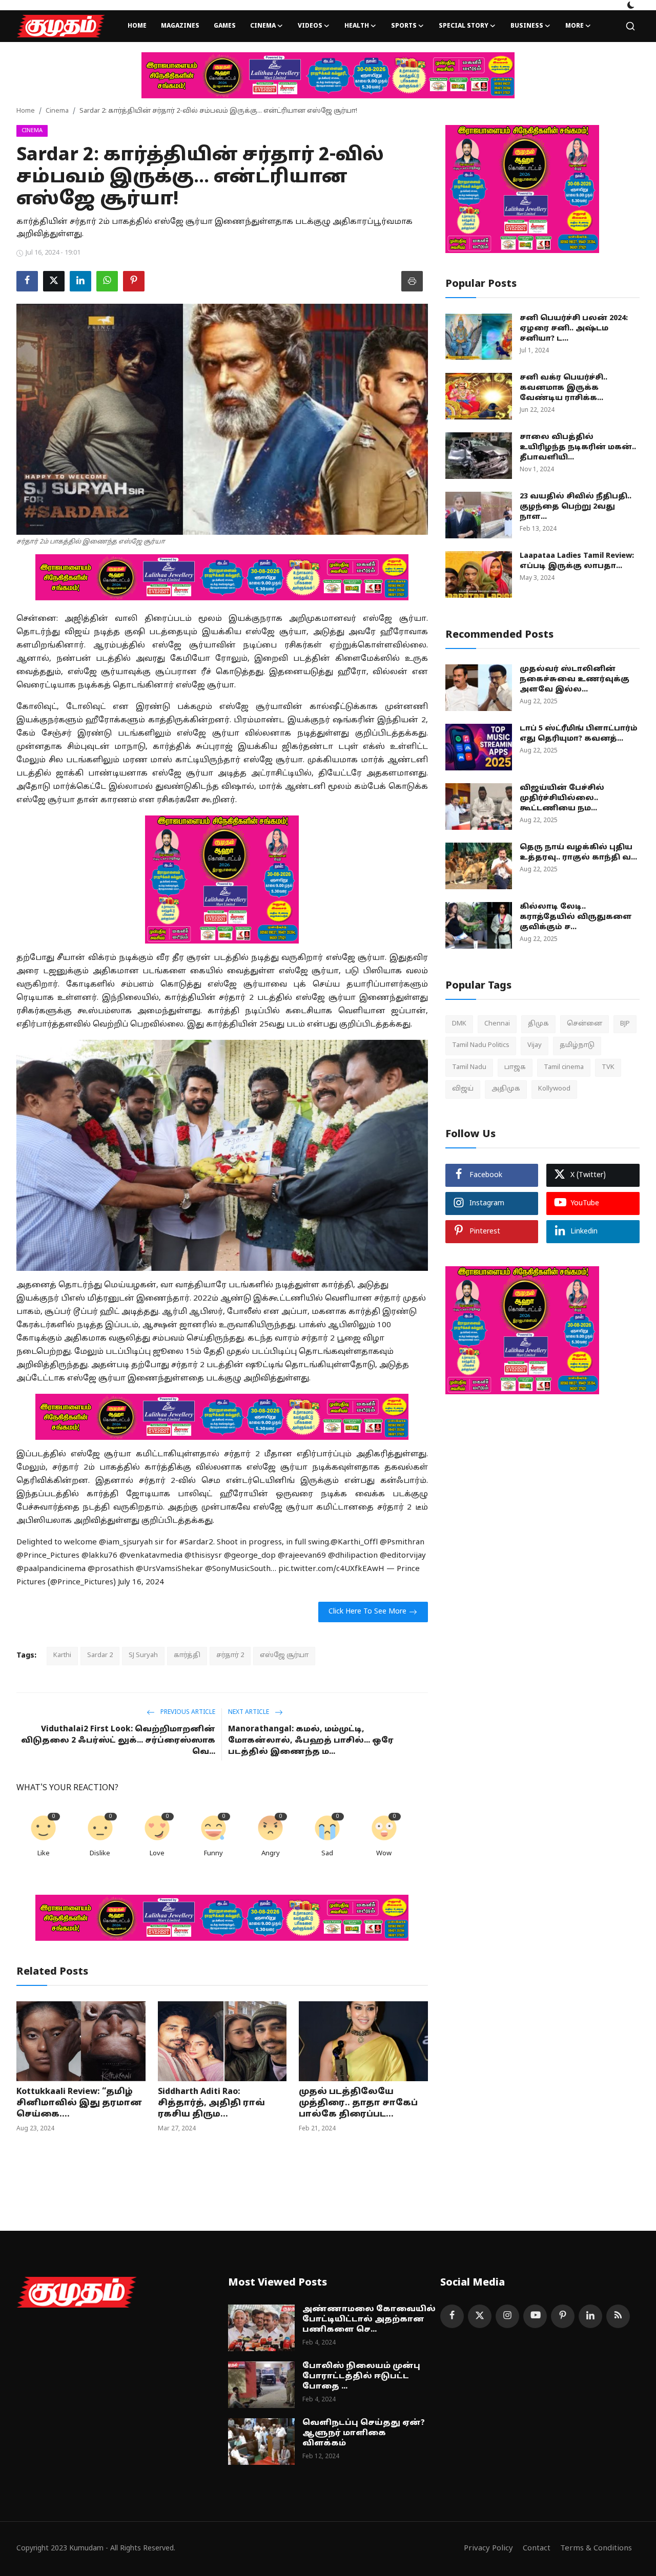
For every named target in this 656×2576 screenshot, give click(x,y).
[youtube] (535, 2316)
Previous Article (187, 1712)
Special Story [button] (464, 26)
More (575, 26)
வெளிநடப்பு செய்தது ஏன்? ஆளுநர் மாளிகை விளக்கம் (364, 2433)
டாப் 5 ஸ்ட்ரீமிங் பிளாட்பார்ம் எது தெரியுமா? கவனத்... (579, 734)
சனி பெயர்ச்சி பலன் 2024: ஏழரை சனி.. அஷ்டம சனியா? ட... (574, 329)
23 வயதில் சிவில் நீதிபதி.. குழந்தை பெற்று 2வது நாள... (576, 507)
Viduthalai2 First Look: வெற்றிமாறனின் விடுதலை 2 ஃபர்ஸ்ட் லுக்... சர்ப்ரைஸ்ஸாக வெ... (118, 1741)
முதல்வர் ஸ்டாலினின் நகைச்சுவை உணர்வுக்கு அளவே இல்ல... (575, 679)
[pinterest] (563, 2316)
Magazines (180, 26)
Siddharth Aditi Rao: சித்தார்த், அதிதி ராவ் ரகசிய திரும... (211, 2103)
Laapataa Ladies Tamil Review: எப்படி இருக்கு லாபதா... (577, 561)
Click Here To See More (367, 1612)
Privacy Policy (488, 2549)
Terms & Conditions (596, 2549)
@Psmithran (402, 1543)
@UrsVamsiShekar (169, 1569)
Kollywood (554, 1089)
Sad (327, 1854)
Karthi (62, 1656)
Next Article (249, 1712)
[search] (630, 26)
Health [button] (357, 26)
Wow (384, 1854)
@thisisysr (203, 1556)
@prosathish (111, 1569)
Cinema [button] (263, 26)
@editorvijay (403, 1556)
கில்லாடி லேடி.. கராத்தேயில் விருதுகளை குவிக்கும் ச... (576, 917)
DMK (459, 1024)
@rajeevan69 (302, 1556)
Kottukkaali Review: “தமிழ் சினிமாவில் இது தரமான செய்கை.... (79, 2103)
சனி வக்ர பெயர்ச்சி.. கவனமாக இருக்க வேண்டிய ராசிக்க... (563, 388)
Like (44, 1854)
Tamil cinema (564, 1067)
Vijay (535, 1045)
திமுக (538, 1024)
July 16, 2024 (141, 1583)
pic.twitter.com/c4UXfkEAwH (331, 1569)
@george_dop (250, 1556)
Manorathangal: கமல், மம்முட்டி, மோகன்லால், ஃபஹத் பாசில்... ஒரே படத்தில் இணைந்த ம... (311, 1741)
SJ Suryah (143, 1656)
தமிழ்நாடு (577, 1045)
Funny (213, 1854)
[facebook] (452, 2316)
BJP (625, 1024)
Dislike (100, 1854)
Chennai (497, 1024)
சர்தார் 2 (230, 1656)
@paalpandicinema (51, 1569)
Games (225, 26)
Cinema (57, 111)
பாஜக (515, 1067)
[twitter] (480, 2316)
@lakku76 (99, 1556)
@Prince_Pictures (48, 1556)
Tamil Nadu (469, 1067)
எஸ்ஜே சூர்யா (284, 1656)
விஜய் (463, 1089)
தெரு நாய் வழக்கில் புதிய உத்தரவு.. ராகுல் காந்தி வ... (578, 853)
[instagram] (507, 2316)
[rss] (618, 2316)
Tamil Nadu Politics (481, 1045)
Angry (271, 1854)
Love (157, 1854)
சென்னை (585, 1024)
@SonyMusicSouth (238, 1569)
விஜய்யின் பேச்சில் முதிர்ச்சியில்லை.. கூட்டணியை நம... (562, 798)
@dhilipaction (353, 1556)
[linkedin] (590, 2316)
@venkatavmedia (151, 1556)
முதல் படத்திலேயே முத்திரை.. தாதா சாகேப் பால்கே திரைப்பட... (358, 2103)
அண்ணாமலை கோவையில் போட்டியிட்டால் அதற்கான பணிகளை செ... (369, 2320)
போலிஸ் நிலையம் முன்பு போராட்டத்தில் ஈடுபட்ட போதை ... (361, 2376)
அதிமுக (506, 1089)
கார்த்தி (187, 1656)
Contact (537, 2549)
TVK (608, 1067)
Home (137, 26)
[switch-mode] (631, 5)
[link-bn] (328, 75)
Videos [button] (310, 26)
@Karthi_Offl (354, 1543)
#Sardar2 (196, 1543)
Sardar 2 (100, 1656)
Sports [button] (404, 26)
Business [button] (527, 26)
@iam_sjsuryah (126, 1543)
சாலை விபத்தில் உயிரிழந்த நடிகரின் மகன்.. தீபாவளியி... (578, 447)
